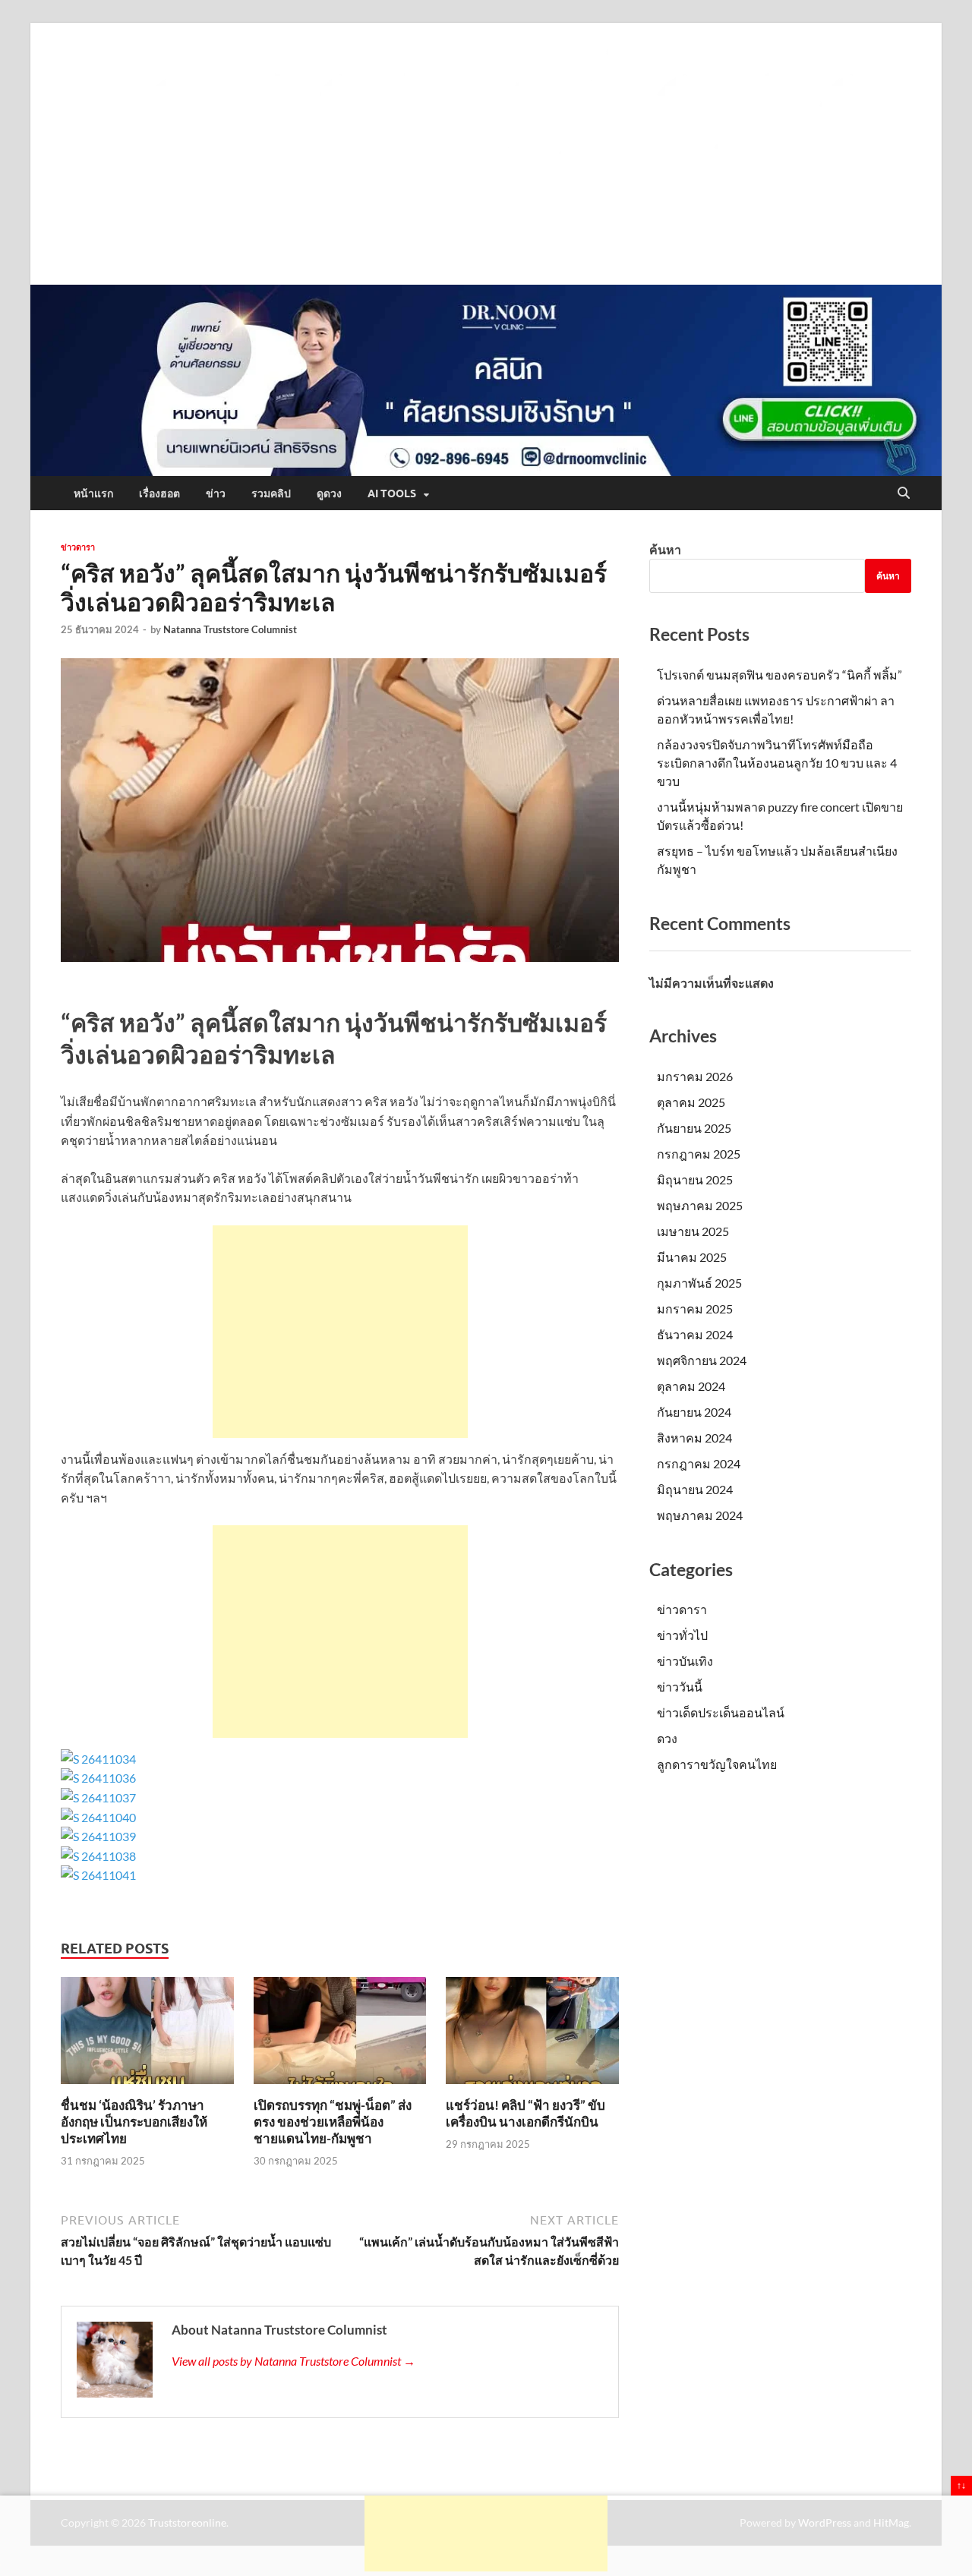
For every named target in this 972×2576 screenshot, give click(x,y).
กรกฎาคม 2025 (699, 1154)
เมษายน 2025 (693, 1231)
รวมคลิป (271, 493)
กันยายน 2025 (694, 1128)
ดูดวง (329, 493)
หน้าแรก (93, 493)
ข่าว (216, 493)
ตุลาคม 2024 (691, 1386)
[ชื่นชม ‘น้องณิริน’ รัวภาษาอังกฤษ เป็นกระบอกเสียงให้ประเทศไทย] (147, 2035)
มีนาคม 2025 (692, 1257)
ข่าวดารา (78, 547)
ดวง (667, 1738)
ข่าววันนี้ (680, 1687)
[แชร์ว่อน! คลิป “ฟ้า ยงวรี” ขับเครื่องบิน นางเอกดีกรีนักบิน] (532, 2035)
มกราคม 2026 (695, 1076)
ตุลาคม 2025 (691, 1102)
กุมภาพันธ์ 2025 (699, 1283)
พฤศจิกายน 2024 (702, 1360)
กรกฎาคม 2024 (699, 1463)
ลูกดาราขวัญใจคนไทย (717, 1764)
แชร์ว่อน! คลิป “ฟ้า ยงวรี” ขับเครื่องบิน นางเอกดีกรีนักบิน (525, 2113)
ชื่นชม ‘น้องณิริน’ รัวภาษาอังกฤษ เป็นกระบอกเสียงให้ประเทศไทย (134, 2122)
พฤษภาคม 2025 (700, 1205)
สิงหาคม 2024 (694, 1438)
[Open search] (904, 493)
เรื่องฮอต (159, 493)
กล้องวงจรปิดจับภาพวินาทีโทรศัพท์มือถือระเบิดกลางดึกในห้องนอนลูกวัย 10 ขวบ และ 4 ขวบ (777, 763)
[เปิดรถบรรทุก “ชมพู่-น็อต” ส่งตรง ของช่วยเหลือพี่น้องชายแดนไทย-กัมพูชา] (340, 2035)
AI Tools (392, 493)
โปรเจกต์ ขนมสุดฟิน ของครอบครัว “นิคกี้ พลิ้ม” (779, 675)
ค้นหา (665, 549)
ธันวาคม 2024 (695, 1334)
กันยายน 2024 (694, 1412)
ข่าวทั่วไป (682, 1635)
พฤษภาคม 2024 (700, 1515)
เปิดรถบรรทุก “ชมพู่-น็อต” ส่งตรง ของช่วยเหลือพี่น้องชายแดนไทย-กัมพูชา (333, 2122)
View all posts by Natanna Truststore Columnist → (293, 2361)
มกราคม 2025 (695, 1308)
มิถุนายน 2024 (695, 1489)
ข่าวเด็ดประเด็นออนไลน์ (721, 1712)
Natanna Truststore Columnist (230, 629)
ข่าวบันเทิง (685, 1661)
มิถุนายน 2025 (695, 1179)
